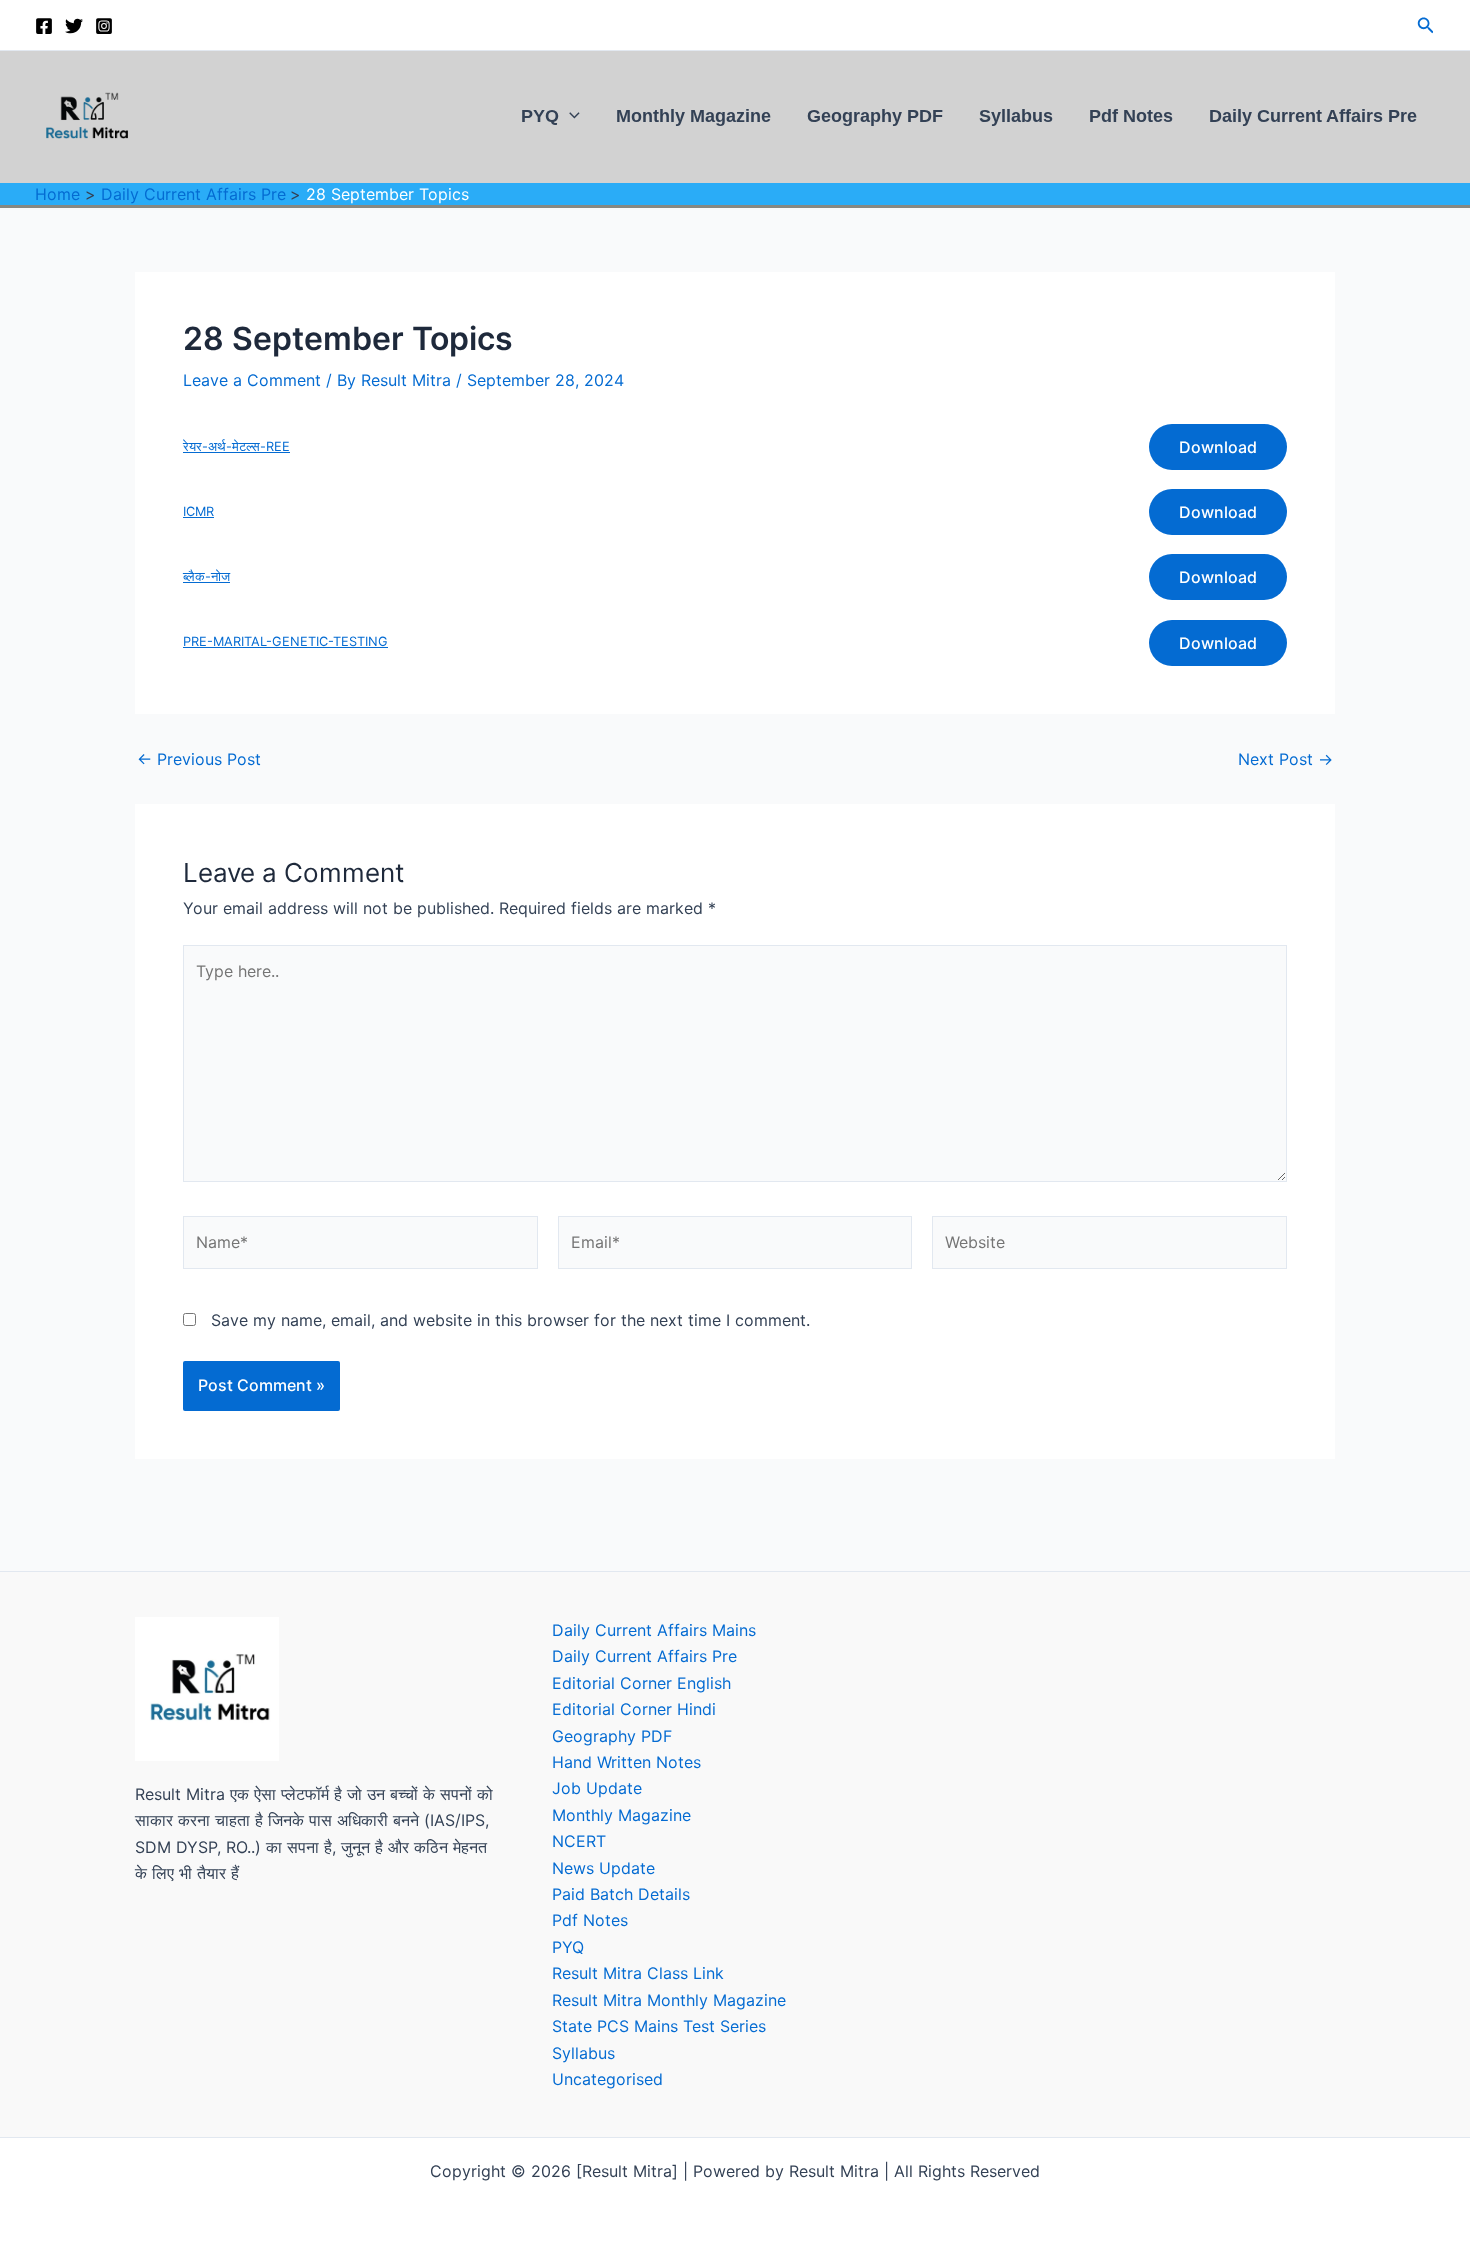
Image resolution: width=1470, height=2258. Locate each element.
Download (1218, 447)
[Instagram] (104, 26)
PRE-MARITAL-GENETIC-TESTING (285, 641)
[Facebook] (44, 26)
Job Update (597, 1788)
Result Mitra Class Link (638, 1973)
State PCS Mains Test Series (659, 2026)
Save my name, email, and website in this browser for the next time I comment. (510, 1320)
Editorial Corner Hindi (634, 1709)
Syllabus (1016, 115)
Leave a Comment (252, 380)
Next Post (1285, 759)
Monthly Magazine (693, 115)
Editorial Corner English (641, 1683)
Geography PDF (875, 115)
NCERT (579, 1841)
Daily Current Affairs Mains (654, 1630)
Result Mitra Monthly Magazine (669, 2000)
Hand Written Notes (626, 1762)
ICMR (198, 511)
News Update (603, 1868)
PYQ (540, 115)
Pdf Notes (1131, 115)
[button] (1426, 25)
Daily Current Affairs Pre (1313, 115)
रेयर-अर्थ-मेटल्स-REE (236, 446)
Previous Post (199, 759)
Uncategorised (607, 2079)
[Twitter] (74, 26)
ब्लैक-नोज (206, 576)
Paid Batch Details (621, 1894)
